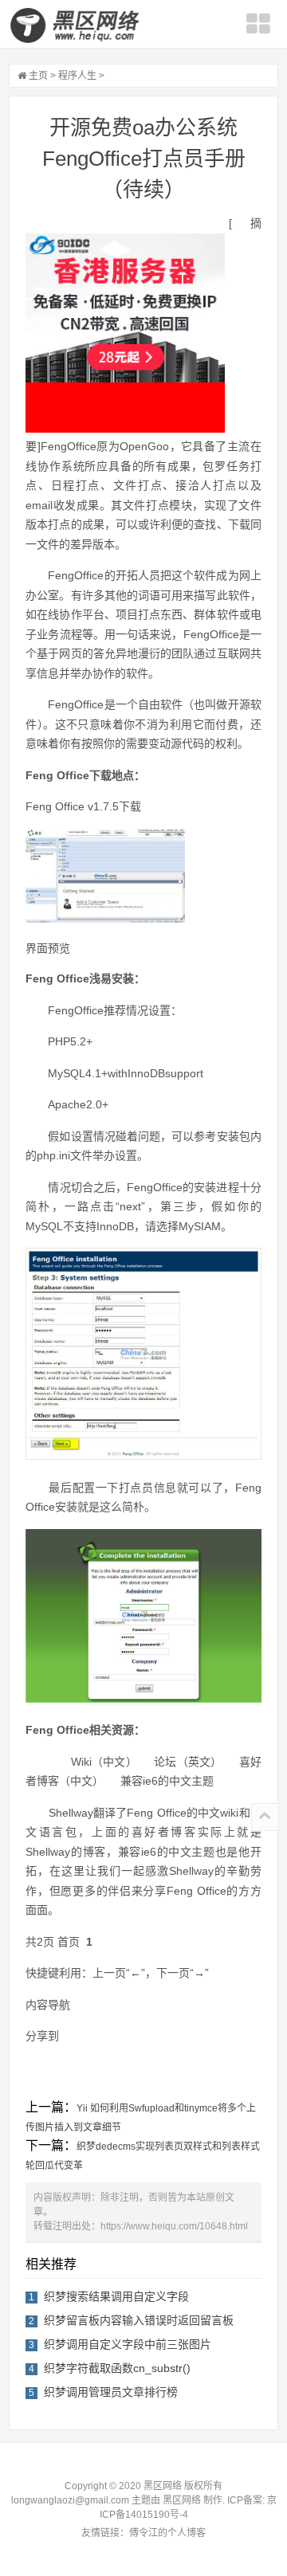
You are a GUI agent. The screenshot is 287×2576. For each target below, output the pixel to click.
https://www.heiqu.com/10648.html (174, 2226)
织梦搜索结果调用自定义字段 (116, 2296)
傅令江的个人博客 (167, 2533)
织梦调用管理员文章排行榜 (111, 2392)
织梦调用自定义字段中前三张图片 (128, 2344)
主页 (38, 76)
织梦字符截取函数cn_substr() (117, 2368)
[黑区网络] (76, 25)
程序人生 (77, 76)
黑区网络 (182, 2500)
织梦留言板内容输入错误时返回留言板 (139, 2320)
